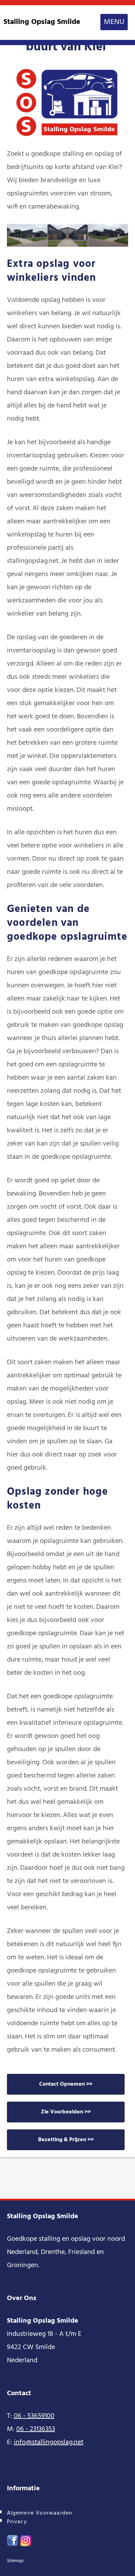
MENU (114, 22)
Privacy (17, 2522)
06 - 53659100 (34, 2416)
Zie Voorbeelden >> (66, 2112)
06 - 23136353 (36, 2429)
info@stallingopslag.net (49, 2442)
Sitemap (15, 2561)
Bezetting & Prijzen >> (66, 2140)
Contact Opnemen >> (66, 2084)
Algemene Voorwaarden (40, 2513)
